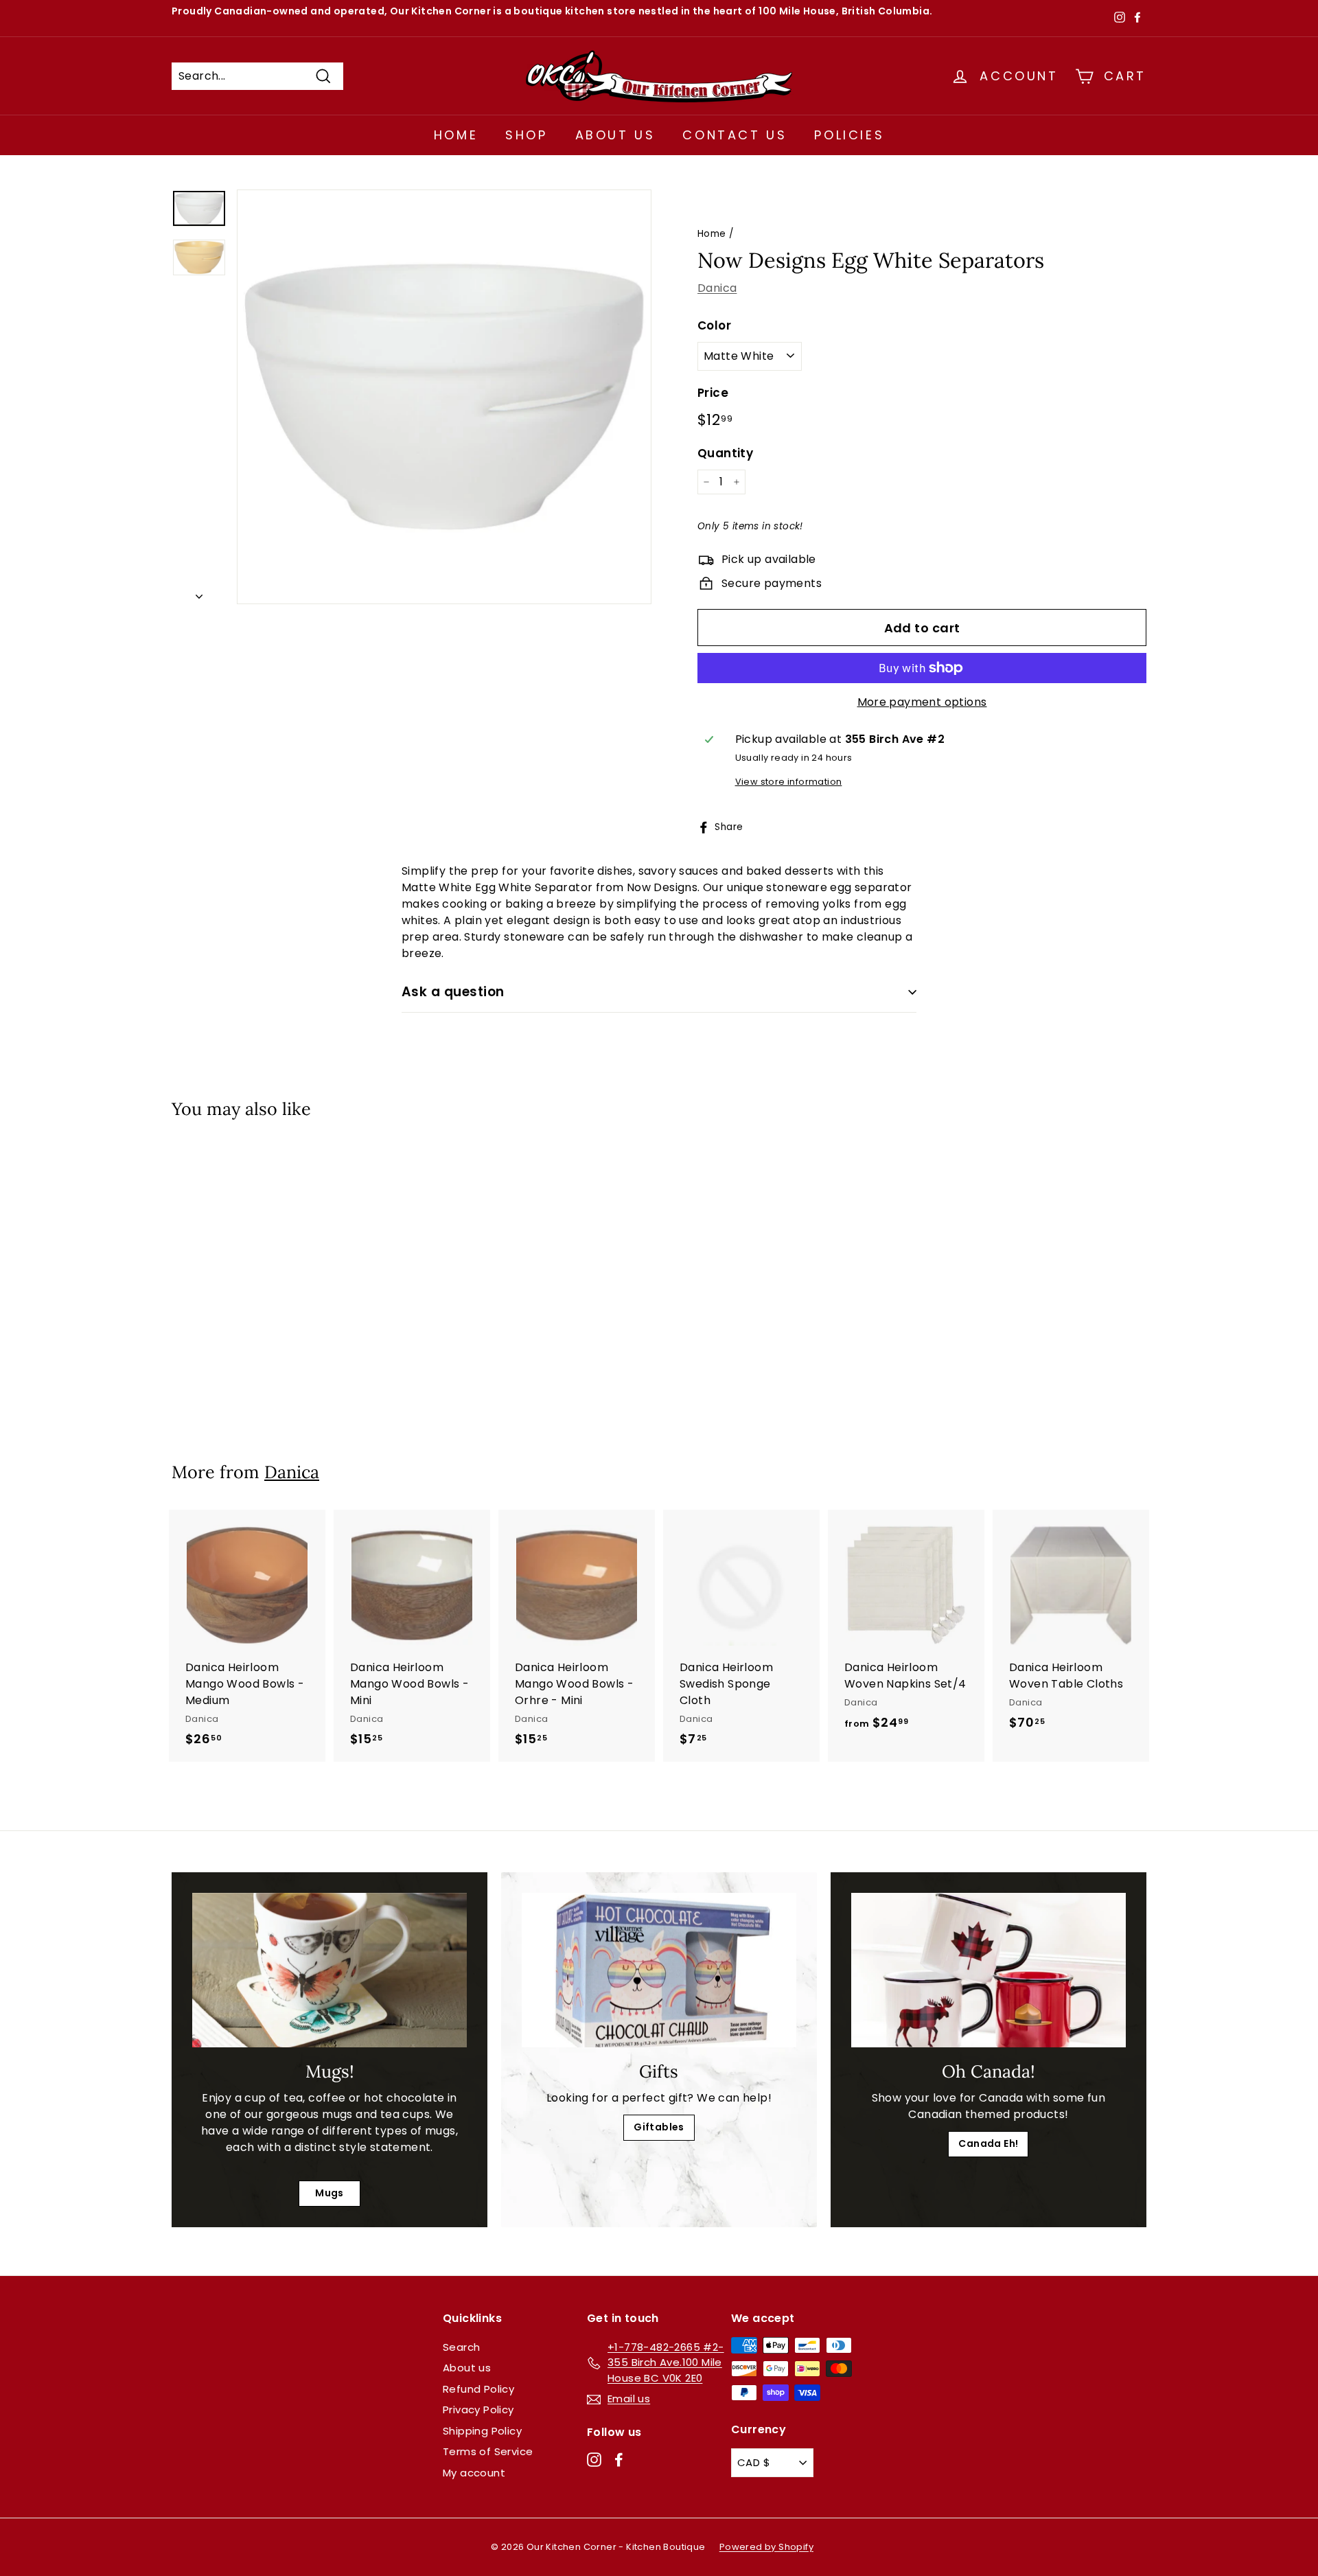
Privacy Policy (478, 2410)
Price (713, 393)
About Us (615, 135)
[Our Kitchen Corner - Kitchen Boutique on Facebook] (619, 2459)
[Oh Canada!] (988, 1970)
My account (474, 2473)
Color (714, 325)
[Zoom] (444, 397)
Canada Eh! (988, 2143)
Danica (717, 288)
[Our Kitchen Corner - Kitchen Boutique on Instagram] (594, 2459)
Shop (526, 135)
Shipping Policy (482, 2431)
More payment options (922, 702)
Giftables (659, 2127)
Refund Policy (478, 2389)
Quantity (725, 453)
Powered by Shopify (766, 2547)
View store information (789, 782)
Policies (849, 135)
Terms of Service (488, 2451)
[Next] (199, 593)
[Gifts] (659, 1970)
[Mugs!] (329, 1970)
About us (467, 2368)
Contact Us (735, 135)
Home (456, 135)
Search (461, 2347)
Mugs (329, 2193)
